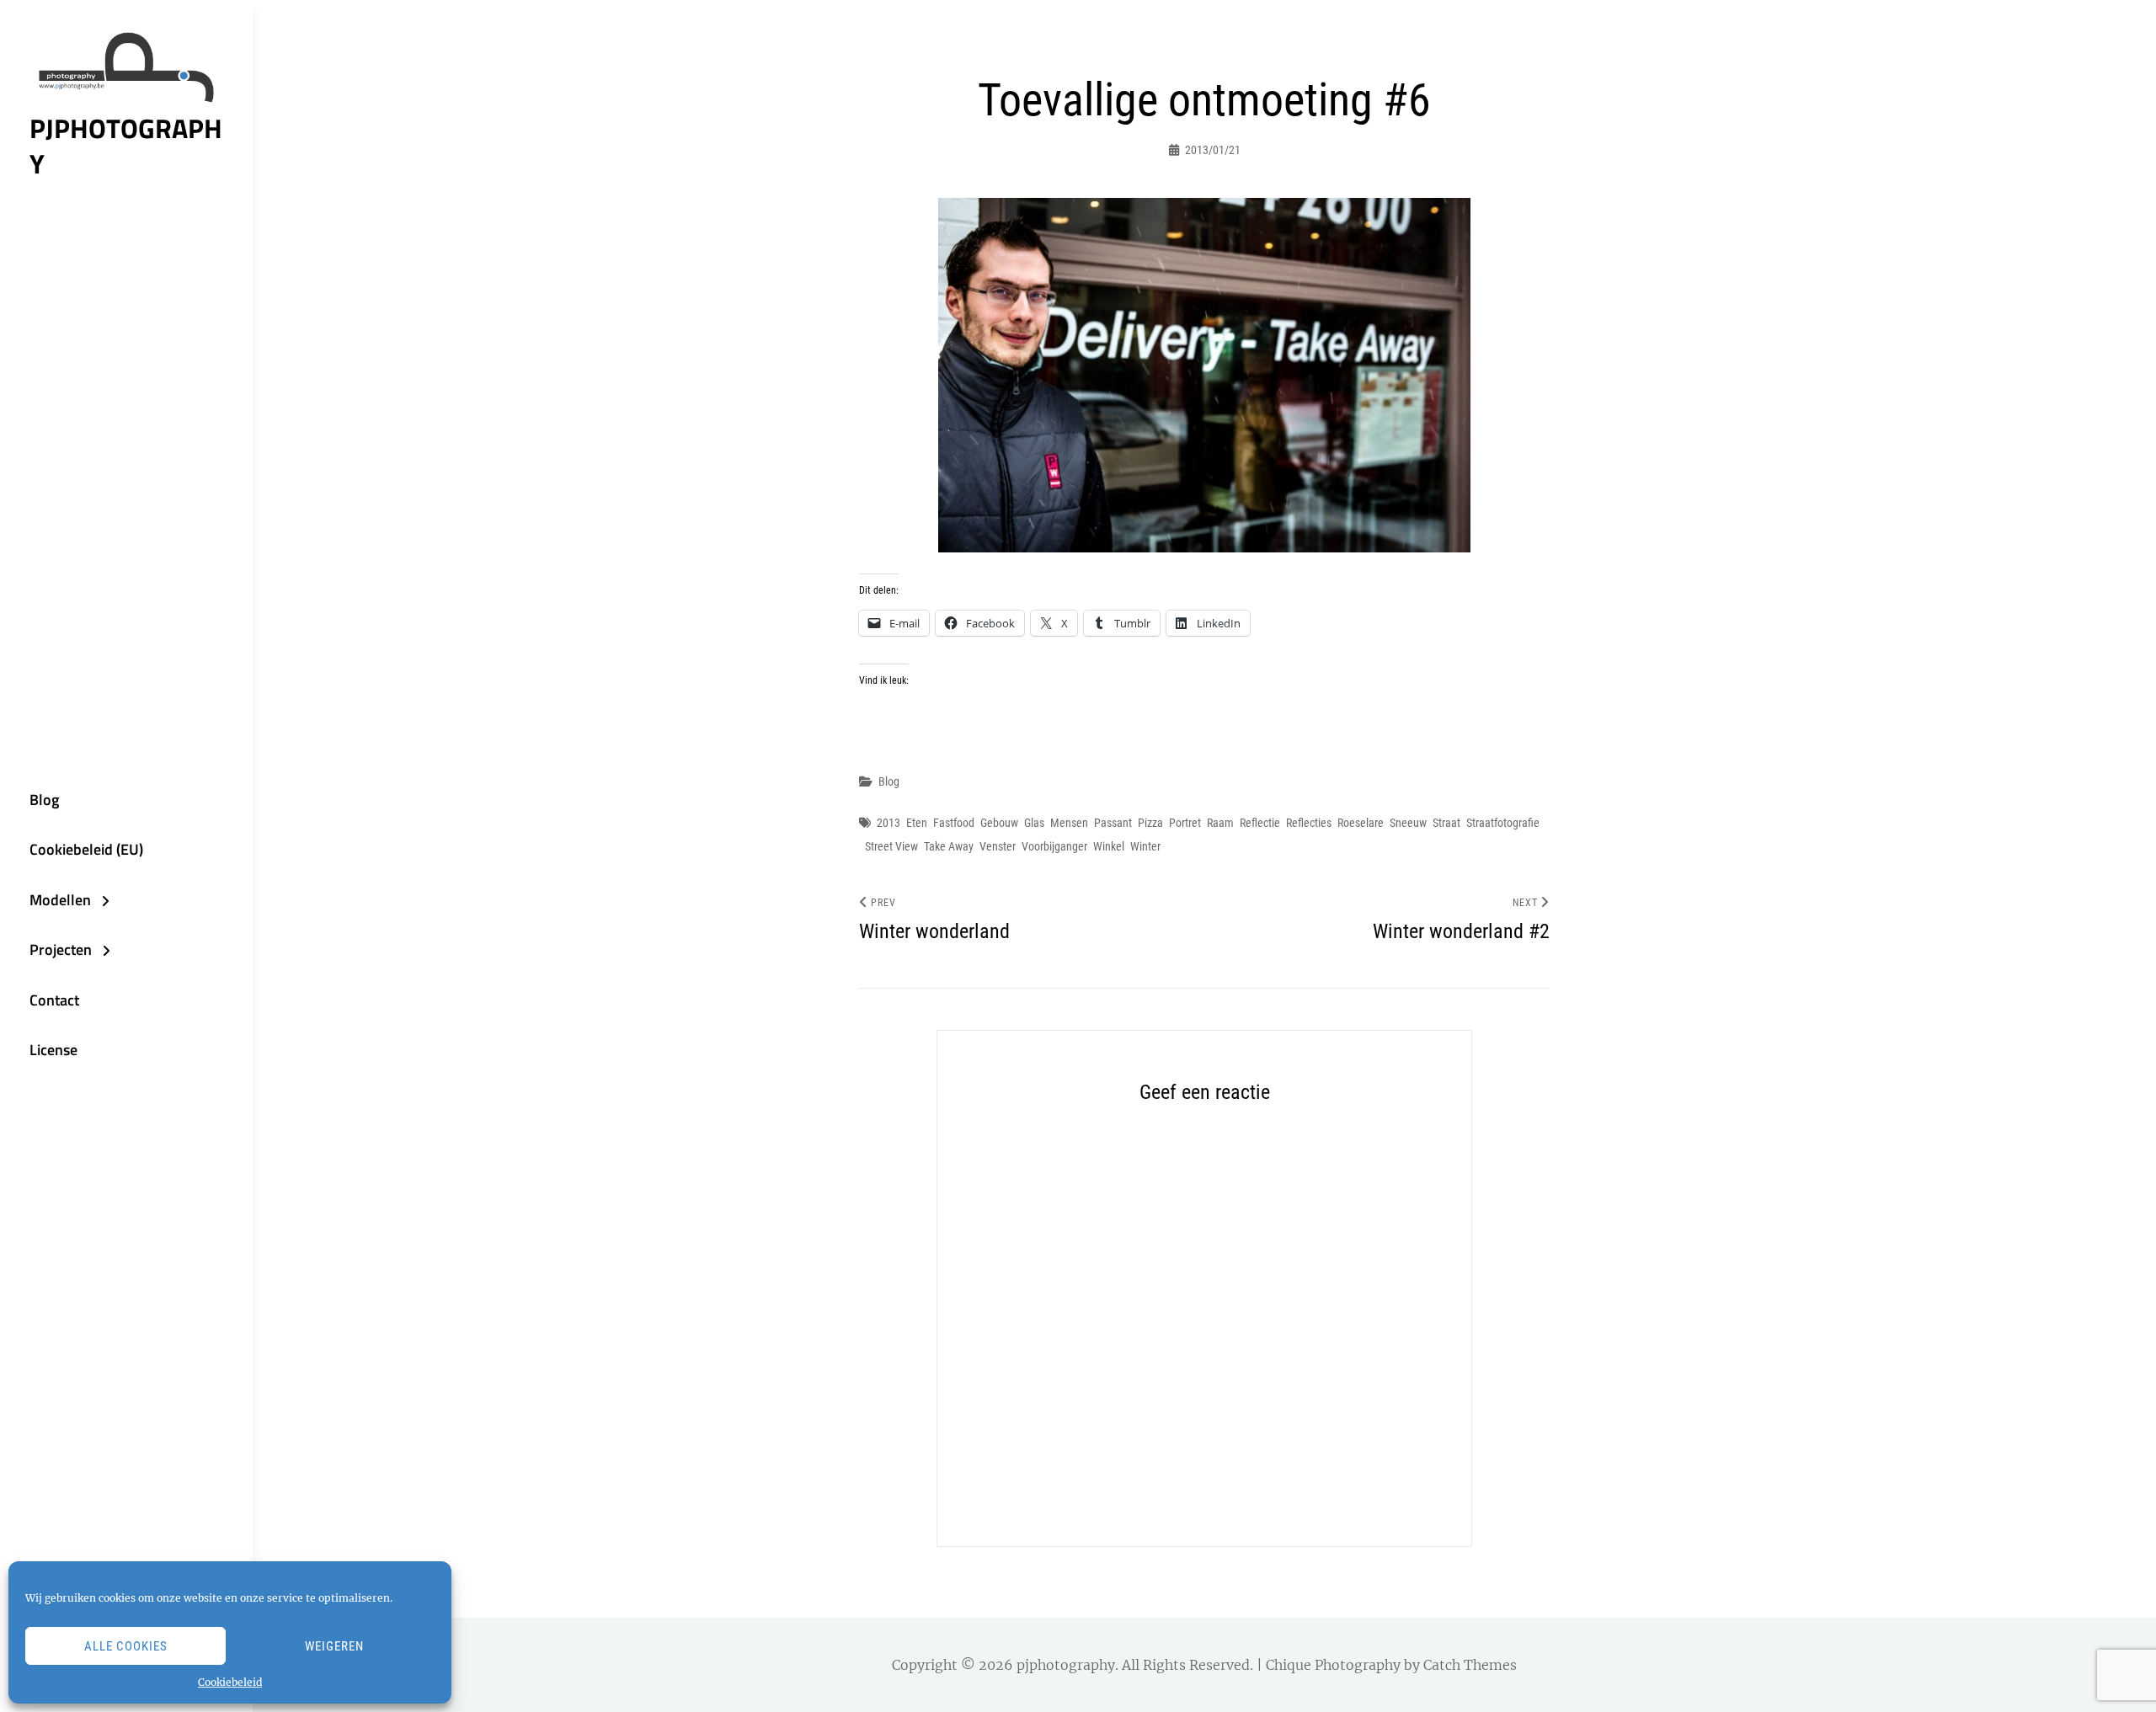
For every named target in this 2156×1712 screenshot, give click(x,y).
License (53, 1050)
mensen (1069, 823)
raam (1220, 823)
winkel (1109, 846)
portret (1185, 823)
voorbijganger (1054, 846)
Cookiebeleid (230, 1682)
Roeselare (1361, 823)
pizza (1150, 823)
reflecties (1309, 823)
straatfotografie (1503, 823)
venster (998, 846)
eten (917, 823)
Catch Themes (1470, 1665)
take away (949, 846)
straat (1446, 823)
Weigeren (334, 1646)
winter (1145, 846)
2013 (889, 823)
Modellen (60, 900)
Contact (54, 1000)
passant (1113, 823)
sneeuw (1408, 823)
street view (891, 846)
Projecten (61, 949)
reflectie (1260, 823)
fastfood (954, 823)
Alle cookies (126, 1646)
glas (1034, 823)
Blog (44, 800)
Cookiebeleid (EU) (86, 849)
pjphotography (126, 146)
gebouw (999, 823)
